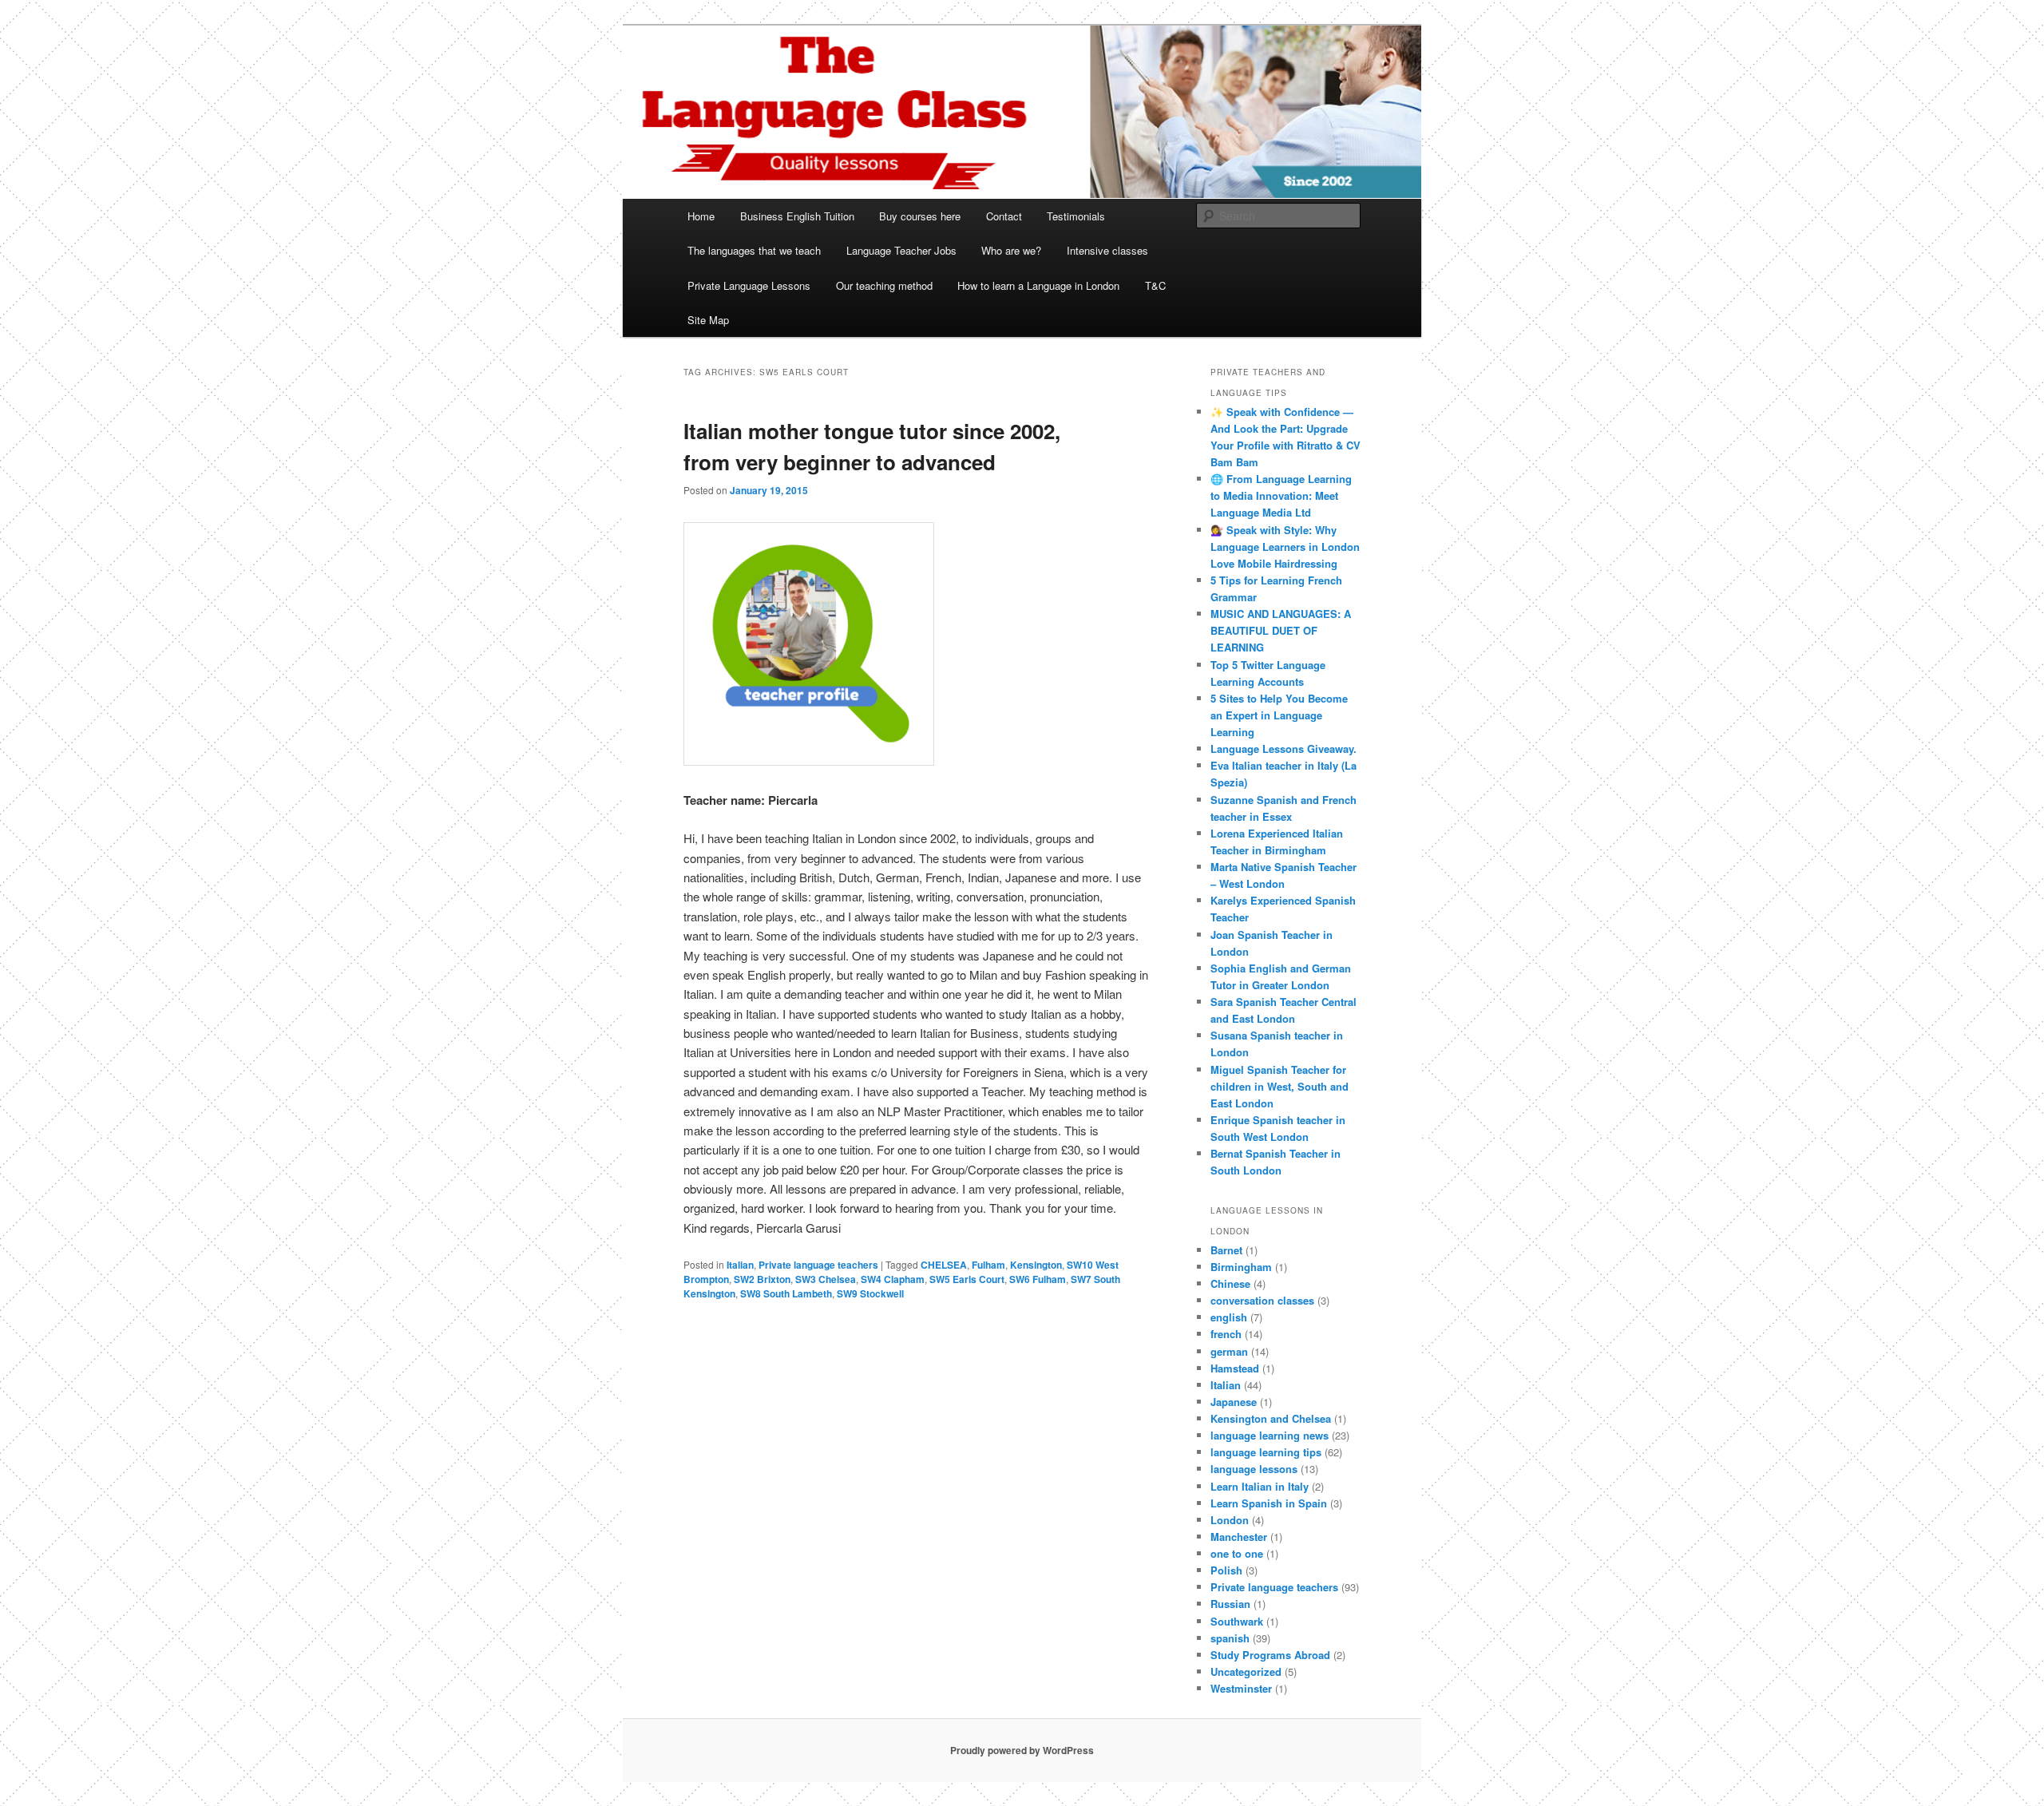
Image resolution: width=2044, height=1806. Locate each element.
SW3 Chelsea (826, 1279)
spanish (1230, 1638)
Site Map (708, 320)
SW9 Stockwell (870, 1293)
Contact (1004, 216)
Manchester (1239, 1537)
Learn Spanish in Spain (1269, 1503)
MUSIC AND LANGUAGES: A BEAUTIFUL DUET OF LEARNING (1281, 630)
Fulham (988, 1265)
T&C (1155, 285)
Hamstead (1235, 1368)
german (1229, 1351)
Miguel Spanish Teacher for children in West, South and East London (1279, 1086)
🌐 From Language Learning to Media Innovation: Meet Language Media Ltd (1281, 495)
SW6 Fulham (1038, 1279)
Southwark (1237, 1621)
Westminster (1241, 1688)
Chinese (1230, 1283)
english (1229, 1317)
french (1226, 1334)
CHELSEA (944, 1265)
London (1230, 1520)
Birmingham (1241, 1267)
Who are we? (1011, 250)
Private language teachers (818, 1265)
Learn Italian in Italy (1260, 1486)
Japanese (1234, 1402)
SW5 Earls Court (967, 1279)
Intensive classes (1107, 250)
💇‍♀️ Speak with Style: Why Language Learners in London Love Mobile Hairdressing (1285, 547)
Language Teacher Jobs (901, 250)
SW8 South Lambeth (786, 1293)
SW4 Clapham (893, 1279)
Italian (740, 1265)
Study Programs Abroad (1270, 1655)
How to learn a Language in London (1038, 285)
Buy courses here (920, 216)
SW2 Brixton (762, 1279)
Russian (1230, 1604)
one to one (1237, 1553)
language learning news (1270, 1435)
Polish (1226, 1570)
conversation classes (1262, 1300)
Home (701, 216)
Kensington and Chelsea (1271, 1418)
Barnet (1226, 1250)
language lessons (1254, 1469)
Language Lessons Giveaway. (1283, 749)
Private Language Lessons (749, 285)
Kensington (1036, 1265)
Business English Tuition (797, 216)
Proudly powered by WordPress (1022, 1750)
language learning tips (1266, 1452)
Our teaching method (884, 285)
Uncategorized (1246, 1671)
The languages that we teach (754, 250)
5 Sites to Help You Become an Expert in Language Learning (1279, 715)
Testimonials (1076, 216)
